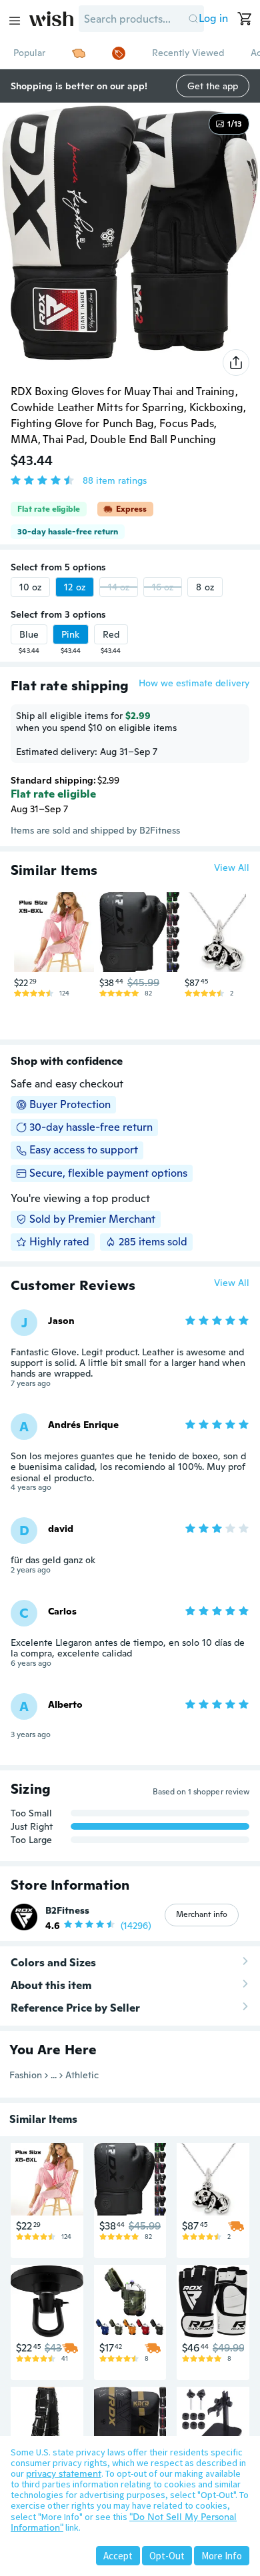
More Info (222, 2556)
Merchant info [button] (202, 1914)
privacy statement (64, 2473)
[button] (193, 19)
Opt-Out (167, 2556)
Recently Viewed (188, 53)
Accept (118, 2556)
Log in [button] (213, 18)
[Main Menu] (15, 21)
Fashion (26, 2075)
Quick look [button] (57, 947)
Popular (29, 53)
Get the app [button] (213, 86)
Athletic (82, 2075)
